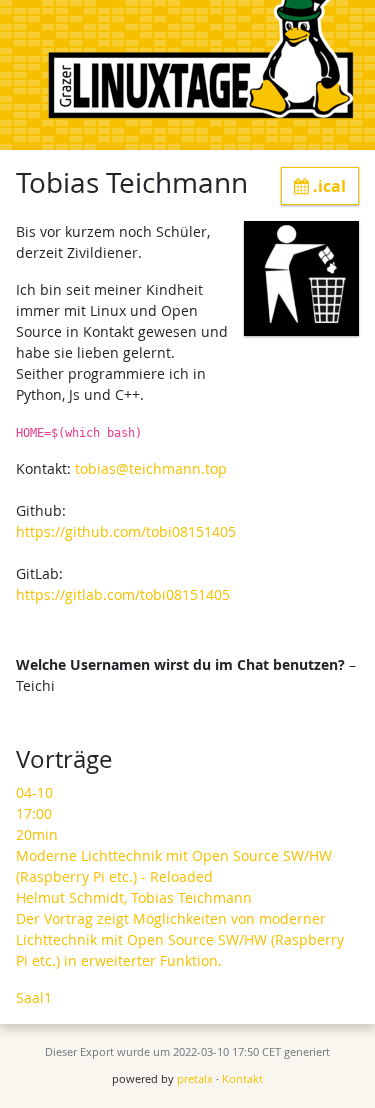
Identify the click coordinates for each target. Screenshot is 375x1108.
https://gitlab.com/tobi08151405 (123, 594)
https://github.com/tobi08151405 (126, 531)
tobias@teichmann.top (151, 468)
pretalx (195, 1078)
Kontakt (242, 1078)
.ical (327, 186)
